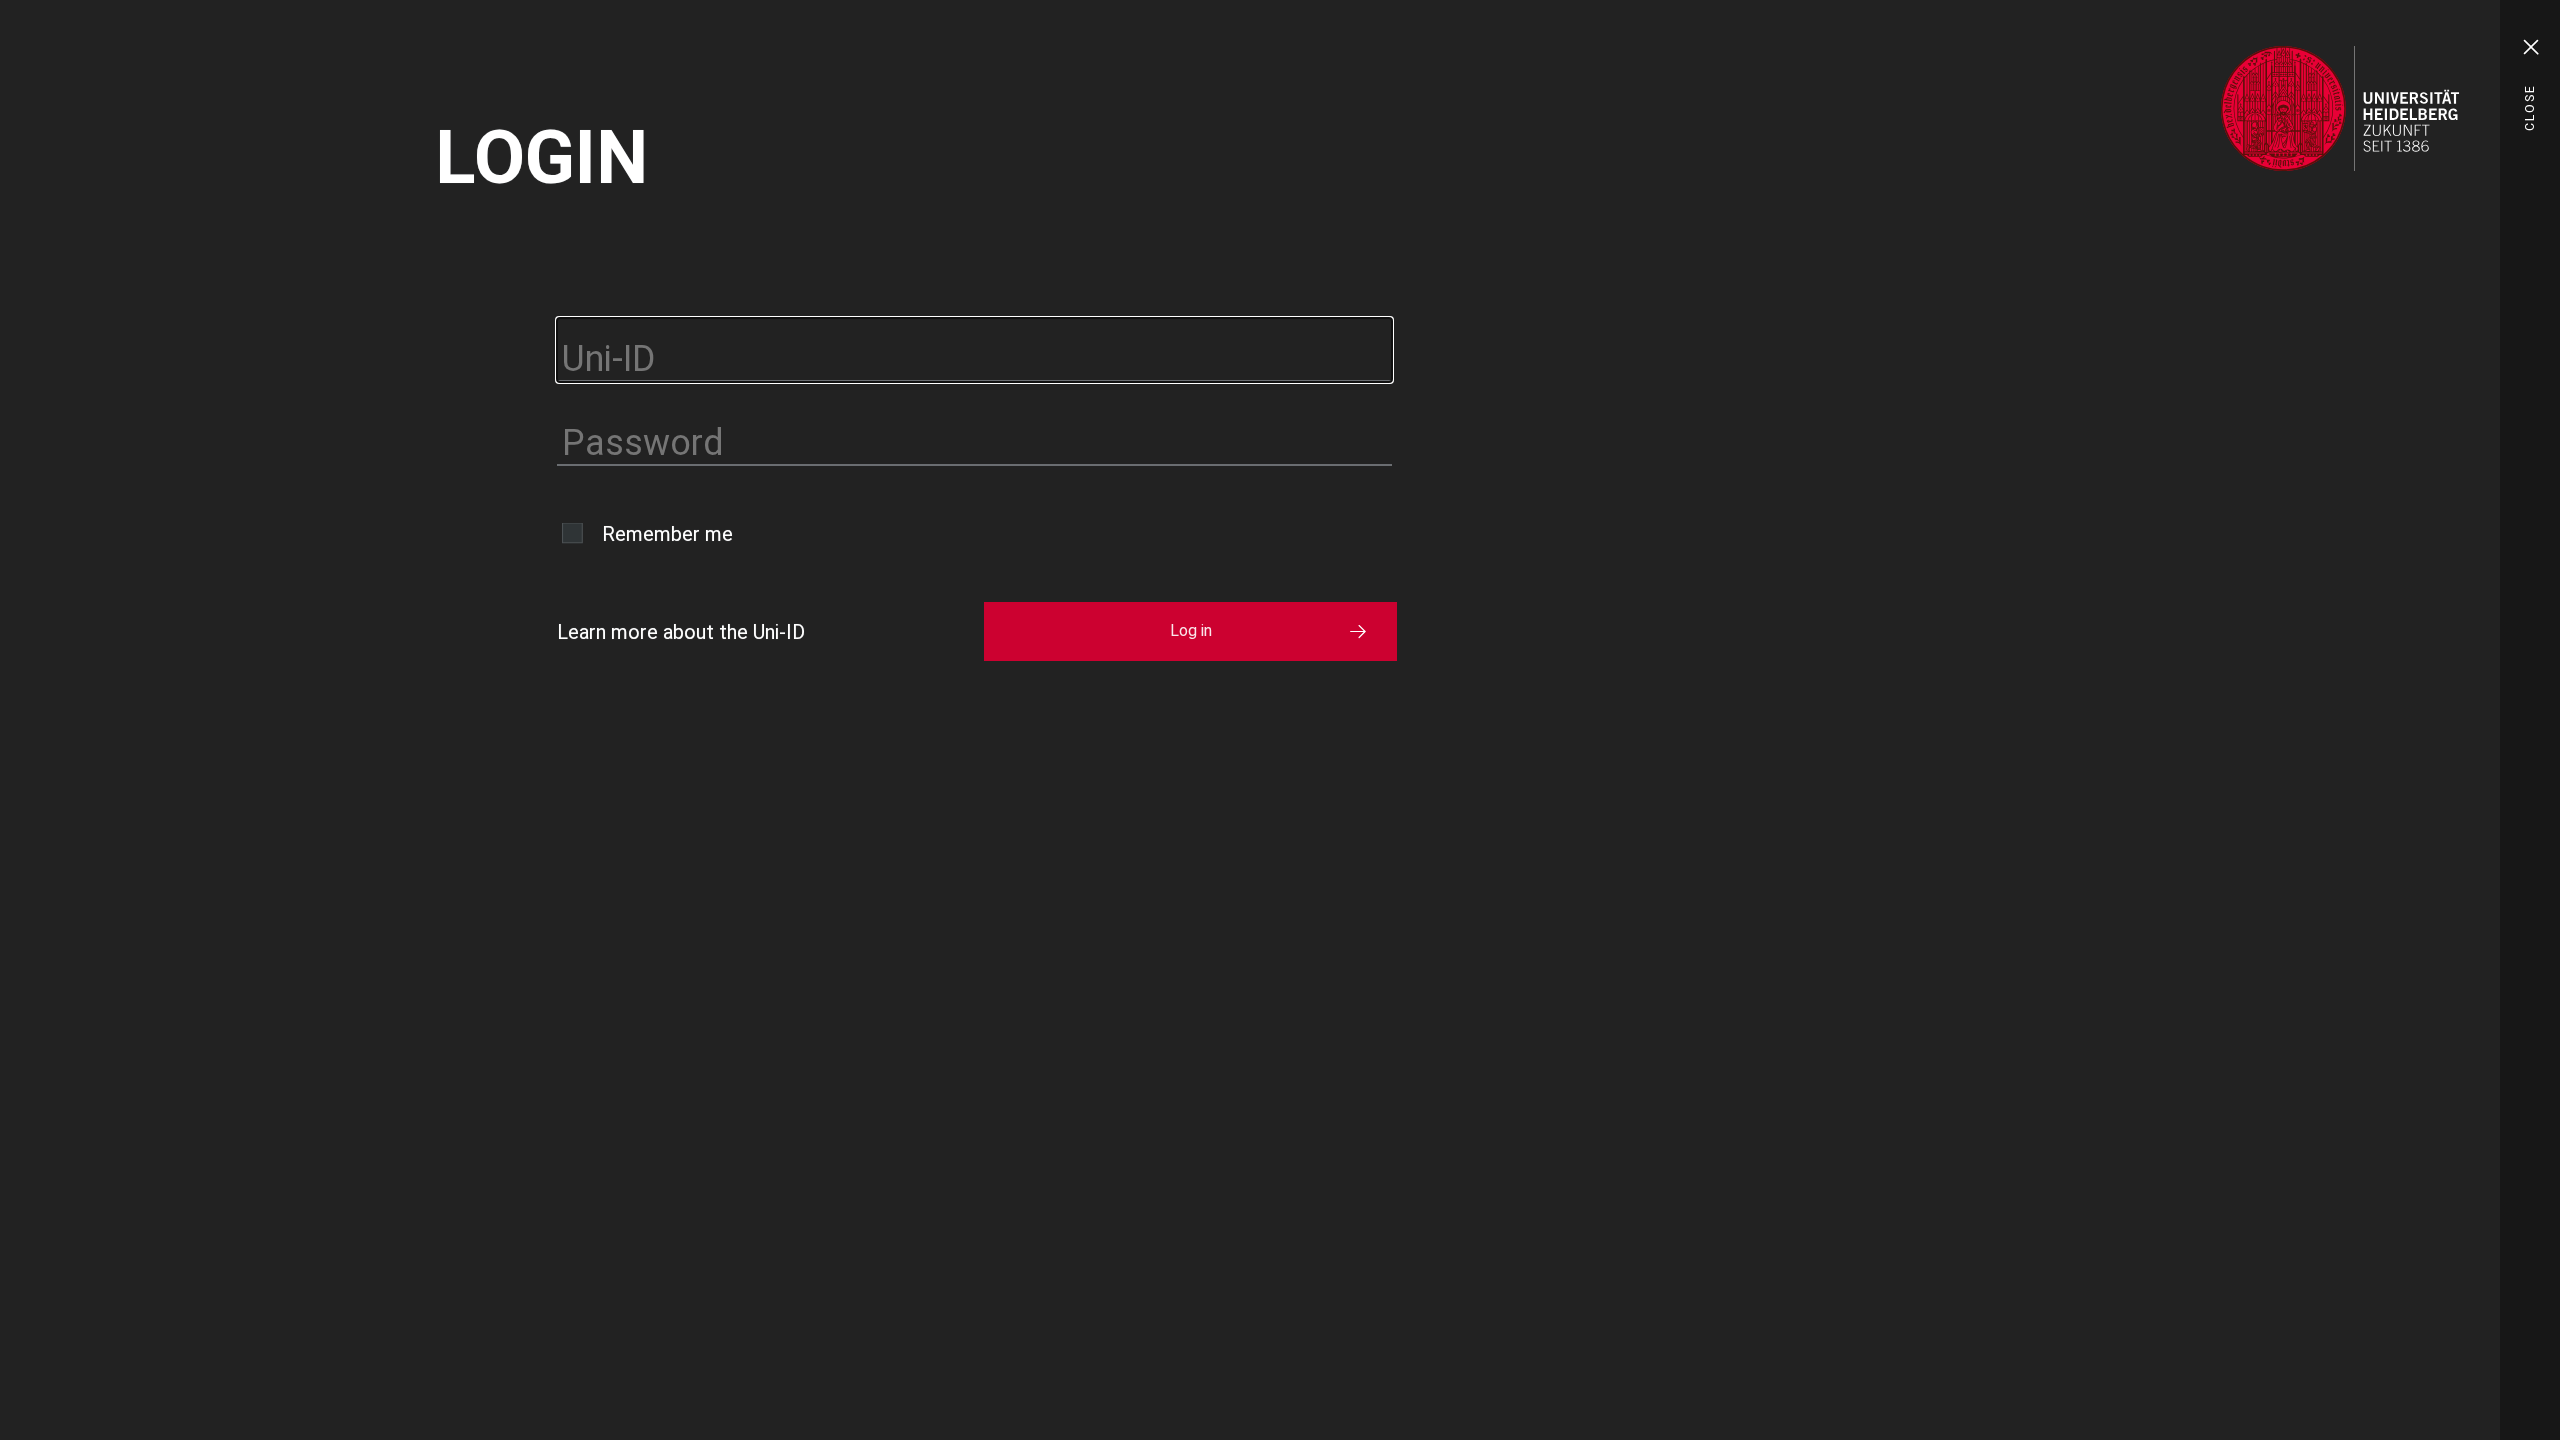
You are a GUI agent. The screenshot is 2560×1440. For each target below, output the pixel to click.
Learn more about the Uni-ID (681, 632)
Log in (1191, 630)
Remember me (667, 534)
